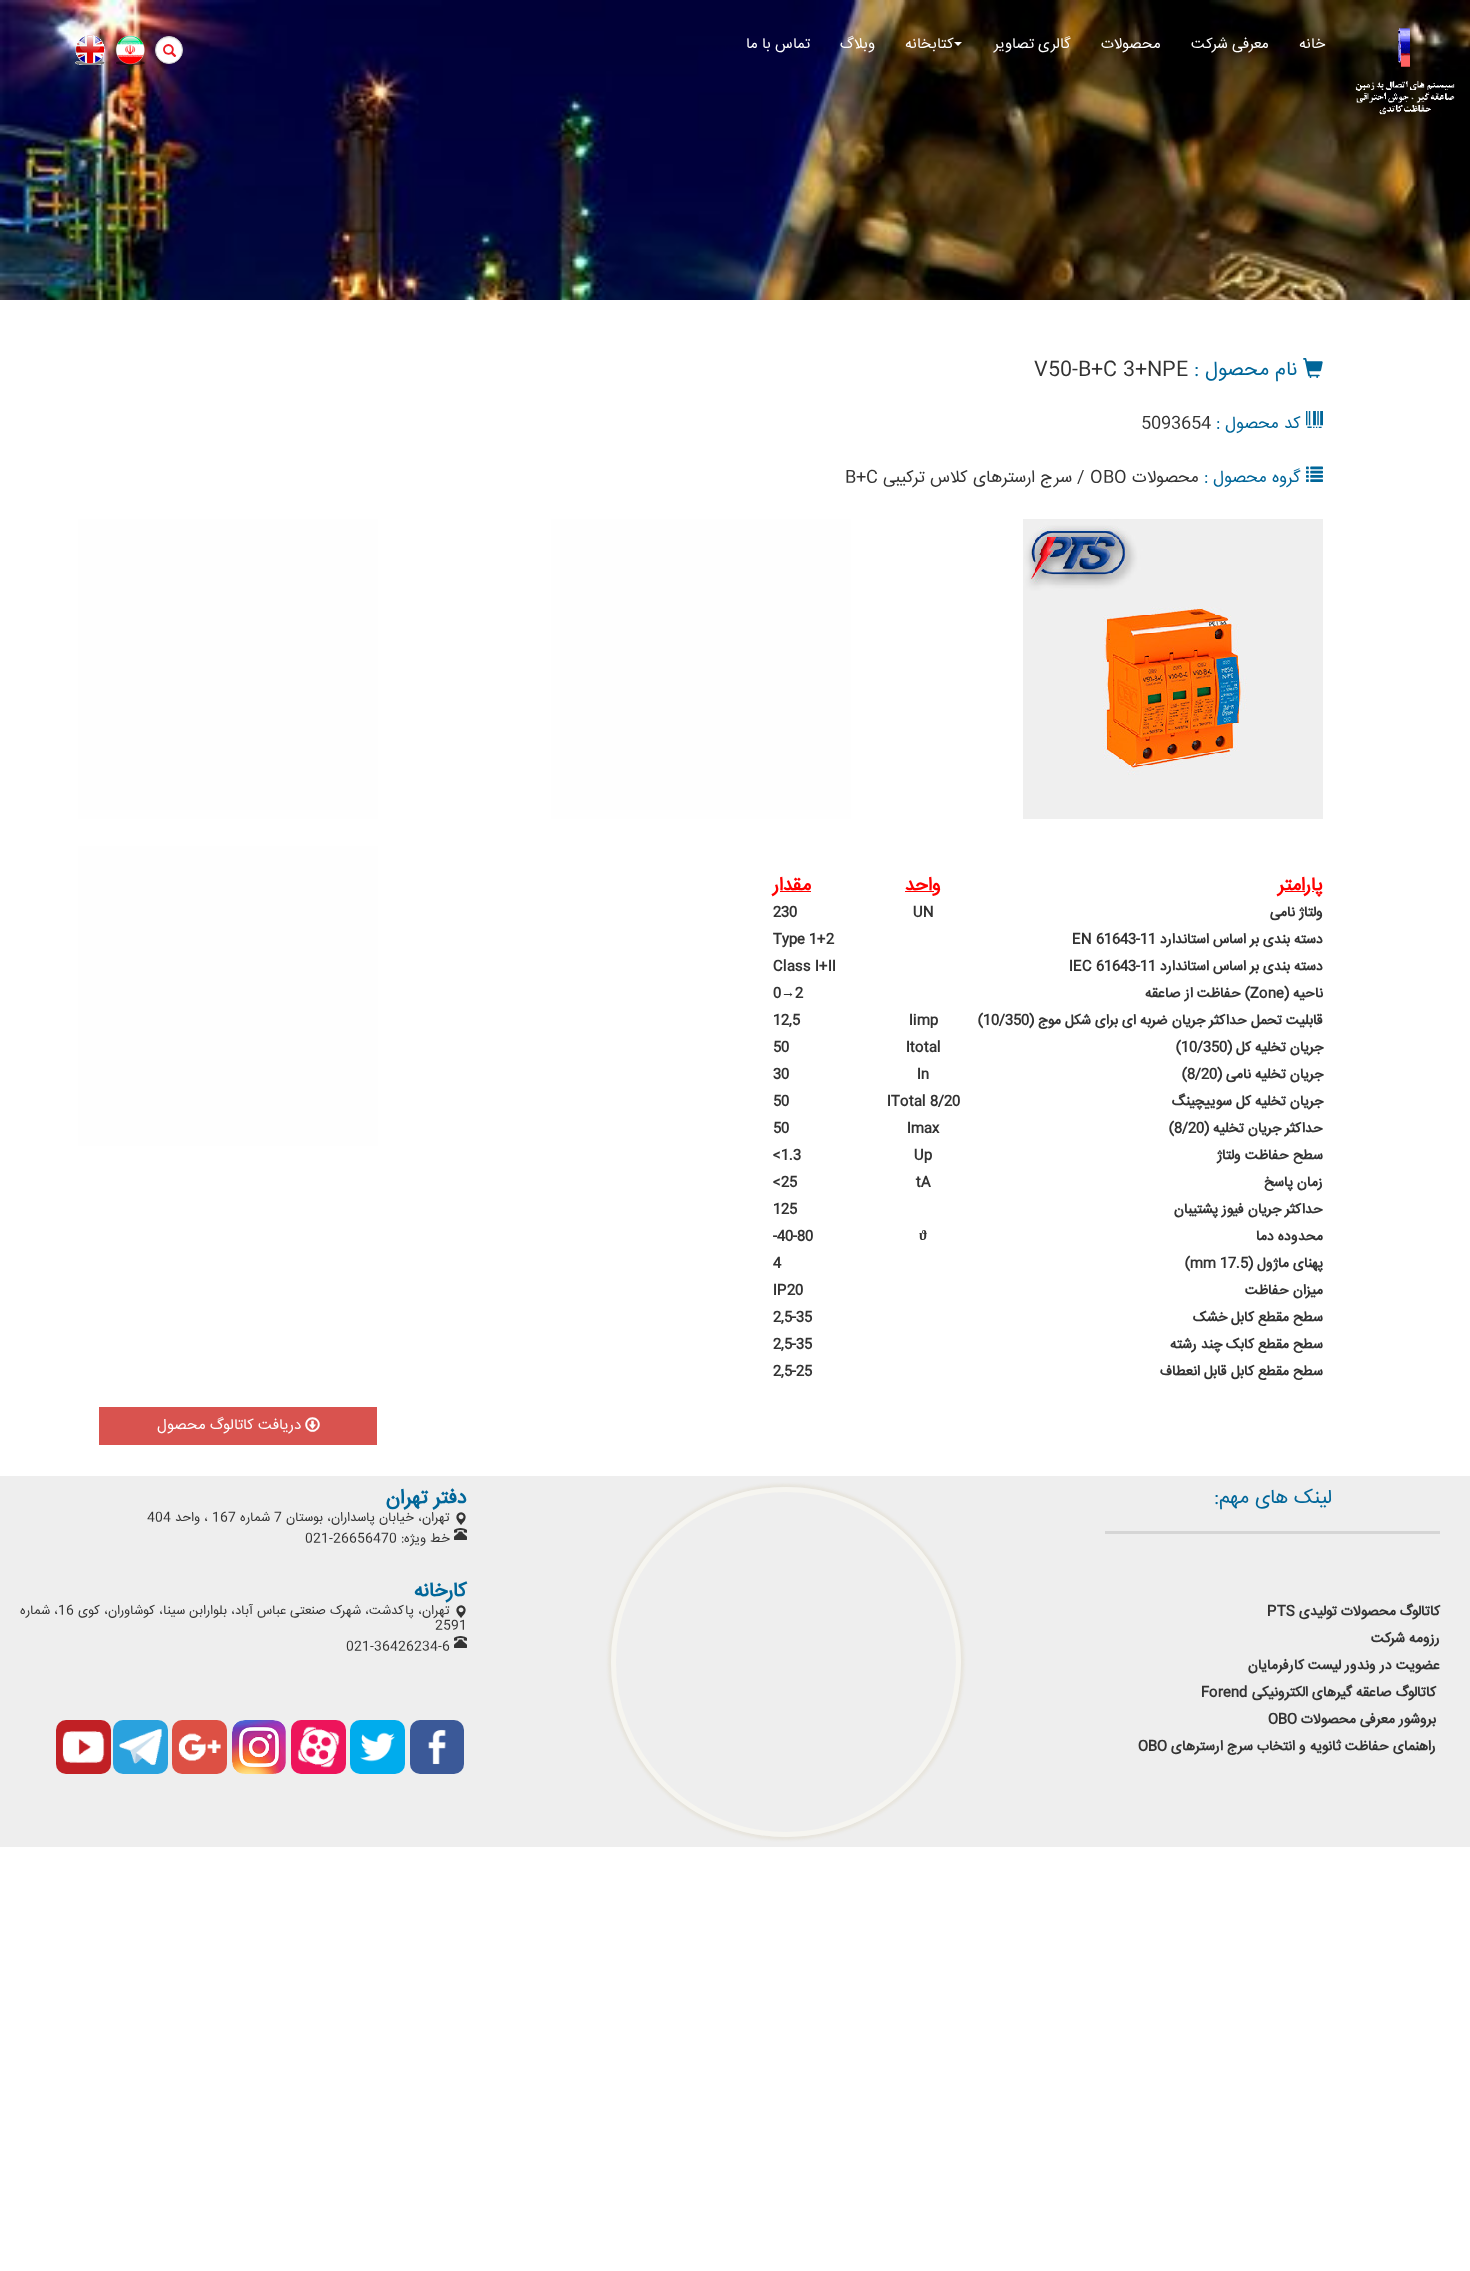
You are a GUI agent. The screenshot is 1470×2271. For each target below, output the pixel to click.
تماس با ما (778, 44)
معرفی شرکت (1230, 44)
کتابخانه (929, 44)
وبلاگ (857, 44)
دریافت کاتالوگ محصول (231, 1425)
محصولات (1131, 44)
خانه (1312, 44)
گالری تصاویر (1032, 44)
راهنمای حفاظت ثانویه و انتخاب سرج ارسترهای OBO (1287, 1747)
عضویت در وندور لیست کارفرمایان (1342, 1666)
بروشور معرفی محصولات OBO (1354, 1720)
